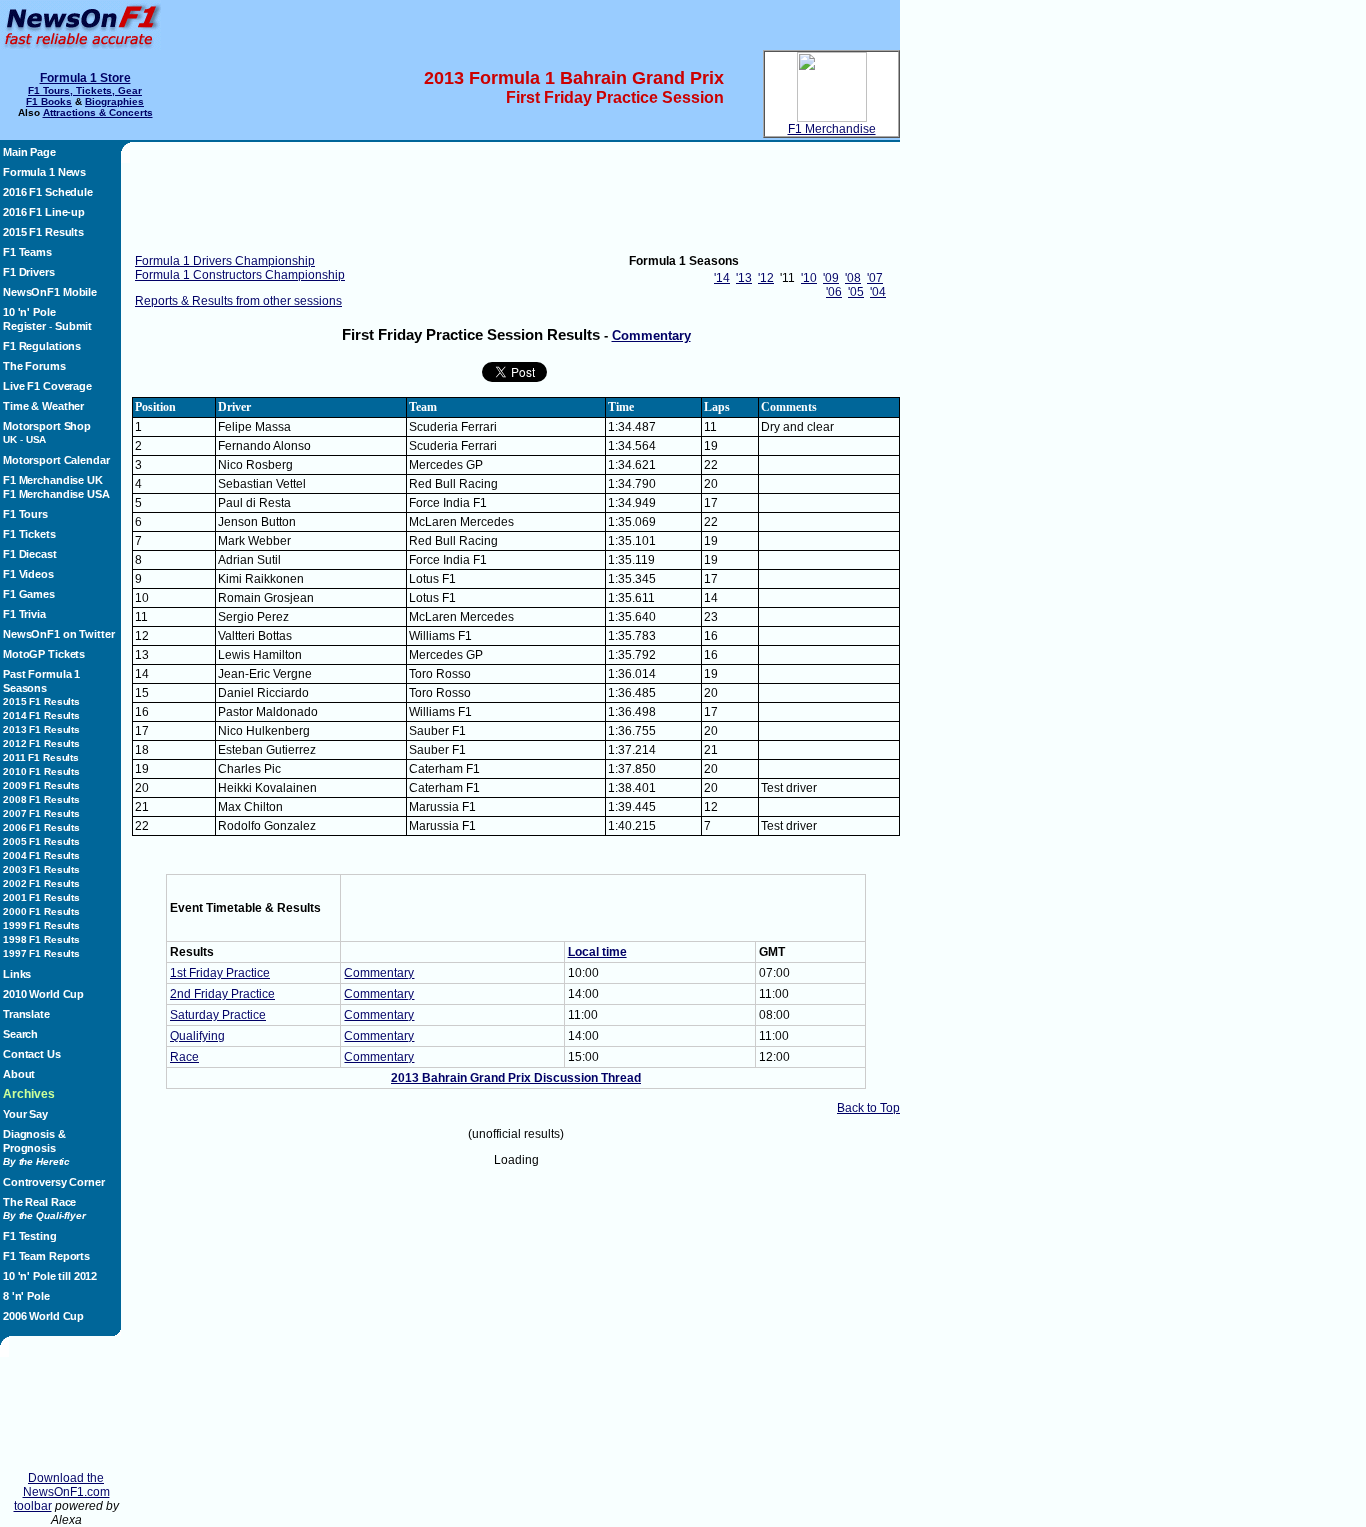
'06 (834, 292)
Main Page (29, 152)
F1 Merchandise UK (53, 480)
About (19, 1074)
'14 (722, 278)
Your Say (25, 1114)
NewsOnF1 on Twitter (58, 634)
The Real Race (44, 1208)
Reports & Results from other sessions (238, 301)
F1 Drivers (29, 272)
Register (24, 326)
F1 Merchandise (832, 129)
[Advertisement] (66, 1414)
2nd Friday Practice (222, 994)
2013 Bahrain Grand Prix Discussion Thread (516, 1078)
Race (184, 1057)
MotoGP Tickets (44, 654)
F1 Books (49, 101)
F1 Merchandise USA (56, 494)
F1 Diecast (30, 554)
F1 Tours (25, 514)
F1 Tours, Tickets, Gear (85, 90)
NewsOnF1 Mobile (50, 292)
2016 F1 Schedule (48, 192)
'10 (809, 278)
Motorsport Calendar (56, 460)
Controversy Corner (54, 1182)
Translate (26, 1014)
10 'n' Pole (29, 312)
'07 (875, 278)
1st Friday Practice (220, 973)
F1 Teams (27, 252)
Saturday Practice (218, 1015)
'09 (831, 278)
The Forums (34, 366)
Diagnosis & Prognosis (36, 1147)
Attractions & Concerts (98, 112)
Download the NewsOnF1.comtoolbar (62, 1492)
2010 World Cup (43, 994)
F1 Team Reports (46, 1256)
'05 (856, 292)
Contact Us (32, 1054)
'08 (853, 278)
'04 (878, 292)
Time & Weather (43, 406)
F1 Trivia (24, 614)
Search (20, 1034)
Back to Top (868, 1108)
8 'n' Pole (26, 1296)
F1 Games (29, 594)
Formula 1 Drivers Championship (225, 261)
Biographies (114, 101)
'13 (744, 278)
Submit (73, 326)
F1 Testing (30, 1236)
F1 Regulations (42, 346)
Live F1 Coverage (47, 386)
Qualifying (197, 1036)
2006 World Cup (43, 1316)
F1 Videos (28, 574)
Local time (597, 952)
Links (17, 974)
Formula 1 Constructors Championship (240, 275)
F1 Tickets (29, 534)
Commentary (651, 335)
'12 (766, 278)
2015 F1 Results (43, 232)
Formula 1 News (44, 172)
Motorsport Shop (47, 426)
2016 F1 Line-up (44, 212)
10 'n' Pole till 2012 (50, 1276)
